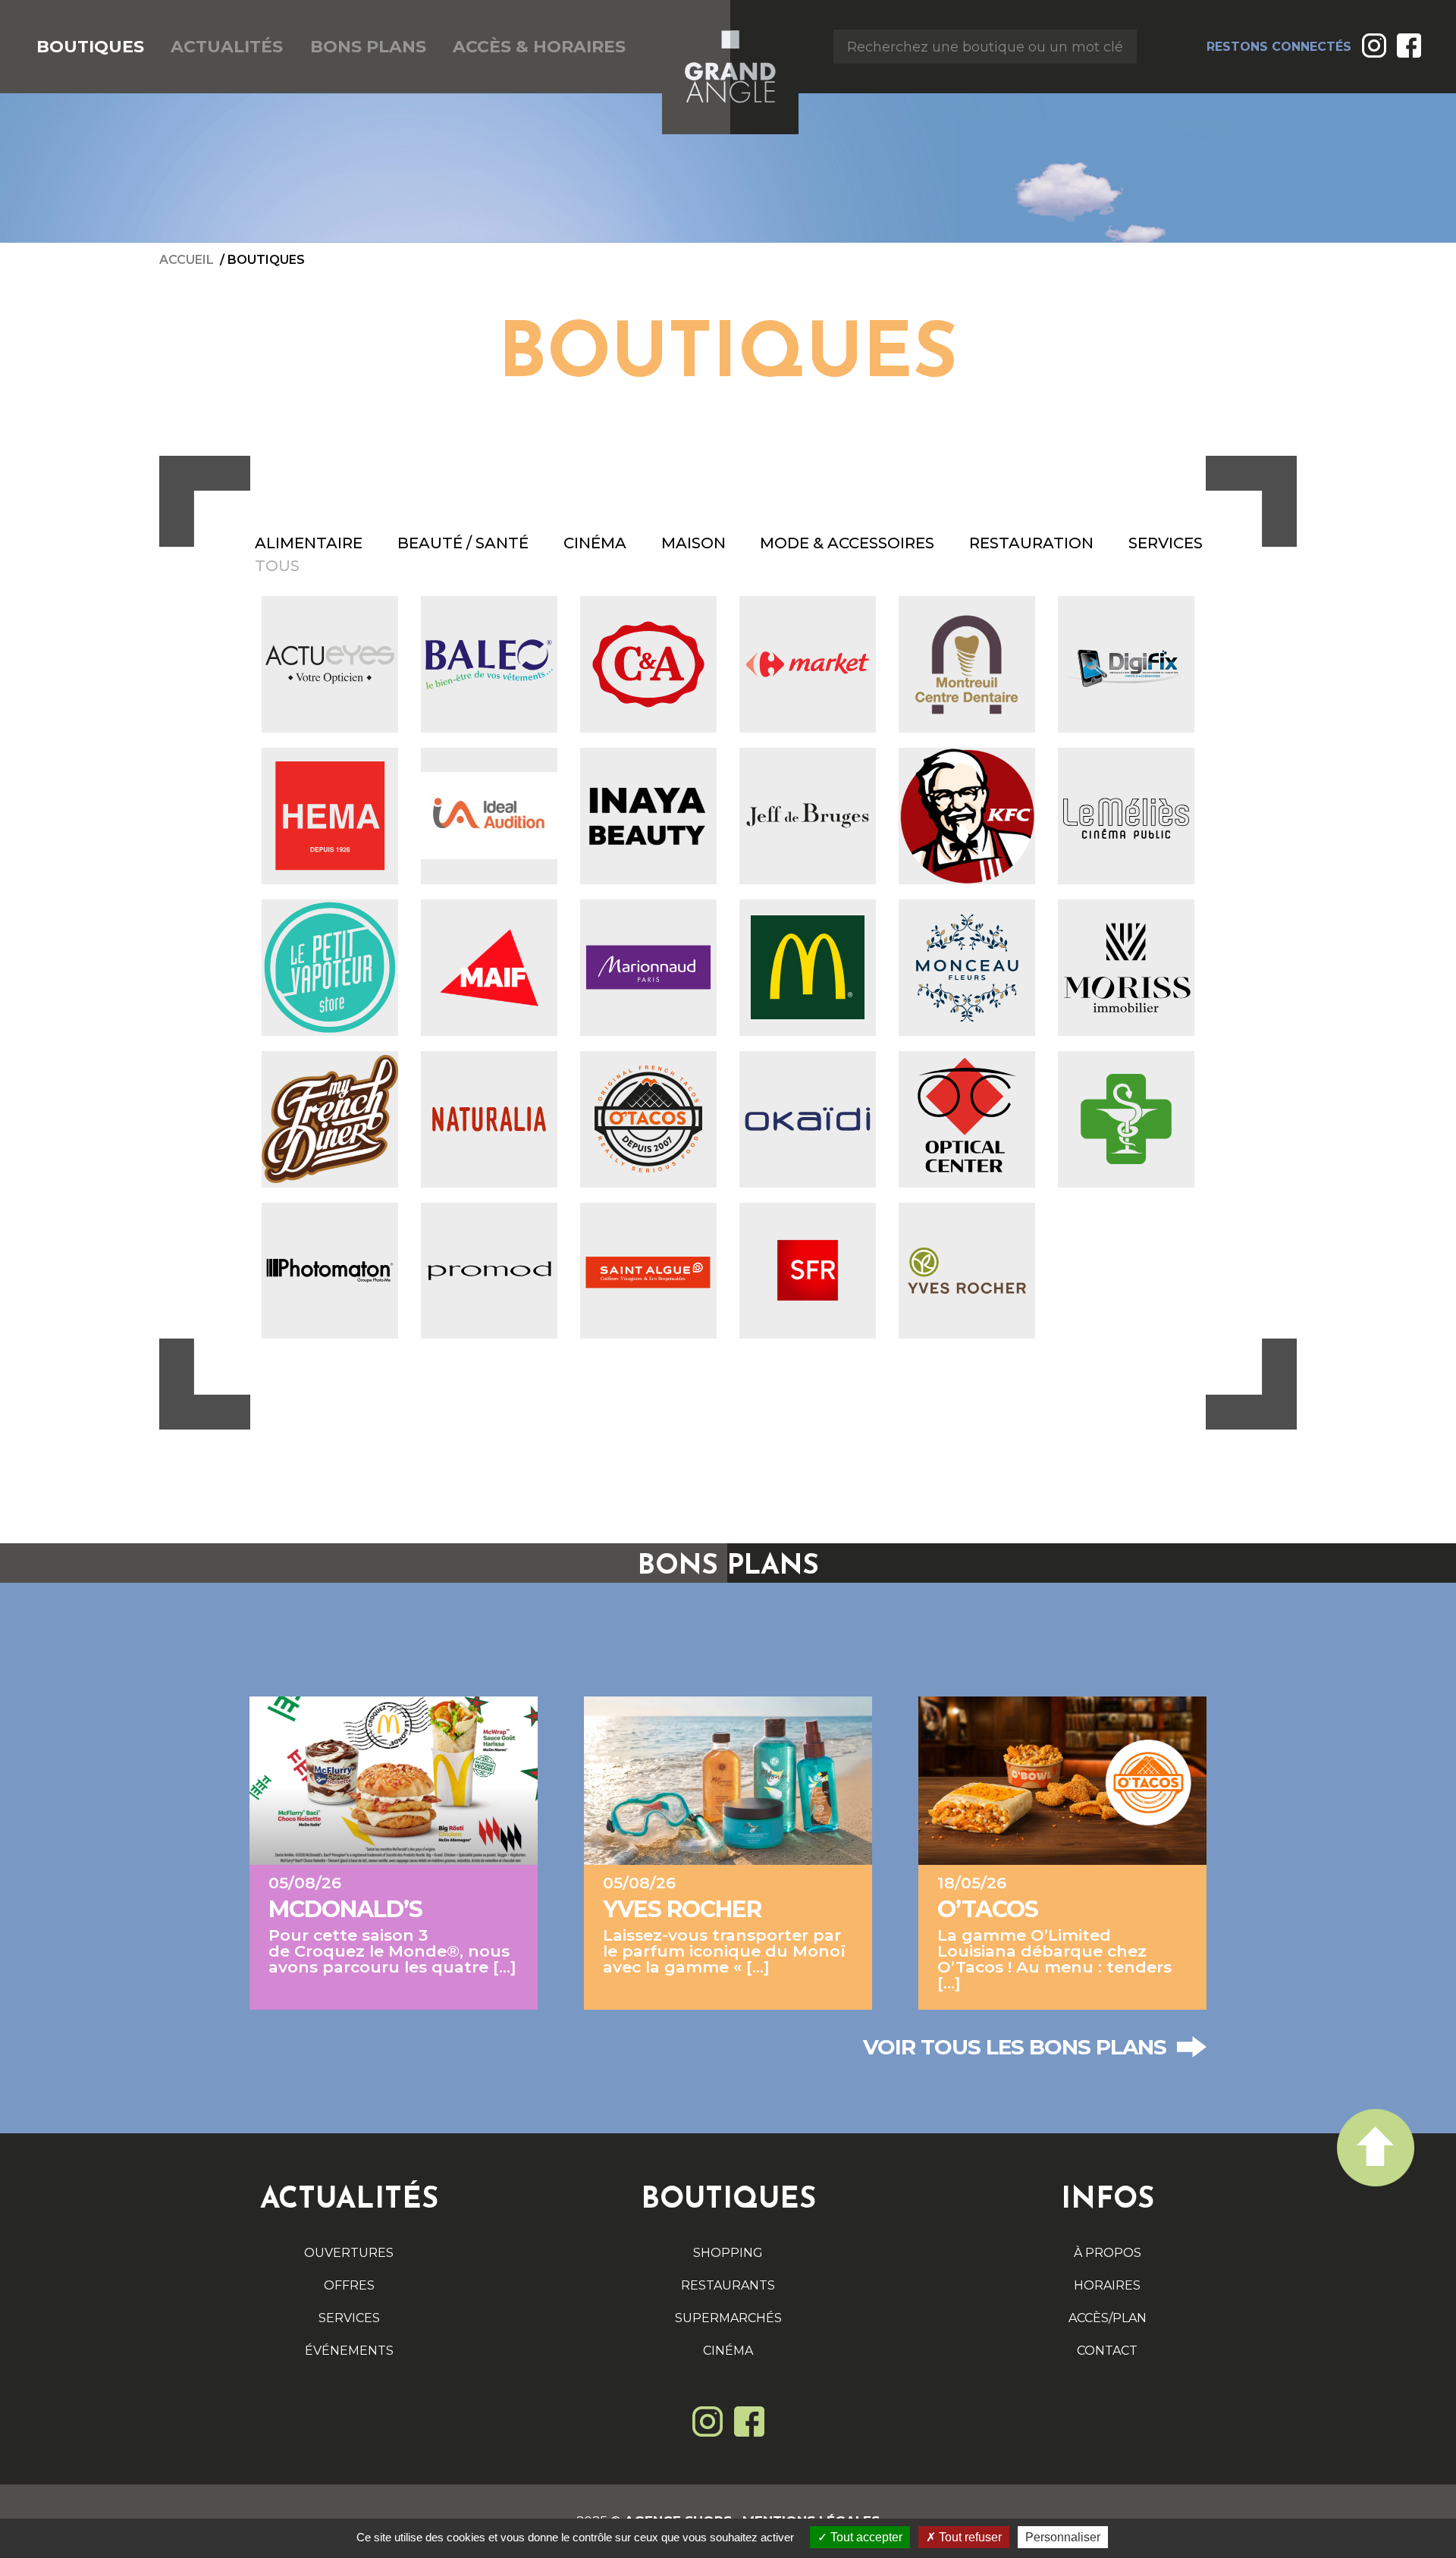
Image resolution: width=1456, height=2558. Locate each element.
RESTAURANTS (728, 2285)
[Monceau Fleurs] (967, 968)
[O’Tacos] (648, 1119)
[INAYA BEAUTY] (648, 816)
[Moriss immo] (1126, 968)
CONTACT (1107, 2351)
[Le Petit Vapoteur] (330, 968)
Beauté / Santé (463, 543)
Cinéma (595, 543)
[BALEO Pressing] (489, 664)
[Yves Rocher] (967, 1271)
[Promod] (489, 1271)
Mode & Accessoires (847, 543)
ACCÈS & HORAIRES (539, 47)
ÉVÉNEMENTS (349, 2351)
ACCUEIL (187, 260)
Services (1166, 543)
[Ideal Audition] (489, 816)
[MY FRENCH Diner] (330, 1119)
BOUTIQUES (90, 47)
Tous (277, 566)
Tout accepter (865, 2537)
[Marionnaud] (648, 968)
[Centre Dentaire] (967, 664)
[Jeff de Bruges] (808, 816)
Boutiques (266, 260)
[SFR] (808, 1271)
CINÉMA (728, 2351)
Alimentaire (309, 543)
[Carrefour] (808, 664)
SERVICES (349, 2318)
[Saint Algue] (648, 1271)
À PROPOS (1108, 2253)
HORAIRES (1107, 2285)
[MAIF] (489, 968)
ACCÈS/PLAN (1108, 2318)
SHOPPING (728, 2253)
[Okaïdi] (808, 1119)
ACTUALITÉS (227, 47)
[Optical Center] (967, 1119)
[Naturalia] (489, 1119)
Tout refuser (969, 2537)
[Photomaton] (330, 1271)
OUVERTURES (349, 2253)
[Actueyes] (330, 664)
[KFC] (967, 816)
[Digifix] (1126, 664)
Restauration (1031, 543)
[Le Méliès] (1126, 816)
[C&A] (648, 664)
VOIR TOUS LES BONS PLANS (1015, 2047)
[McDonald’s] (808, 968)
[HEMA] (330, 816)
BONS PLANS (368, 47)
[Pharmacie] (1126, 1119)
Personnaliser (1063, 2537)
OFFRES (349, 2285)
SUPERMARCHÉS (728, 2318)
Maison (693, 543)
